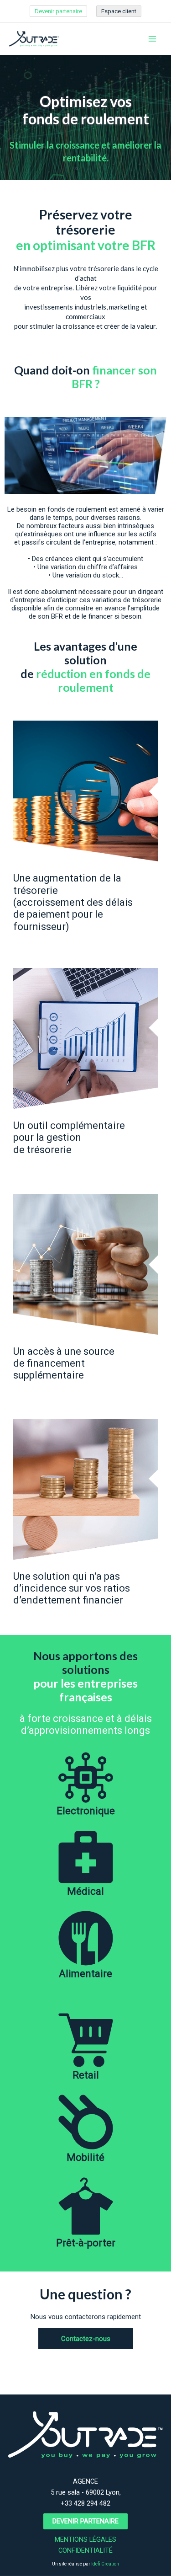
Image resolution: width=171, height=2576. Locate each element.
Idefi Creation (105, 2564)
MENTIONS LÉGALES (85, 2539)
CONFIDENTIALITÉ (85, 2550)
